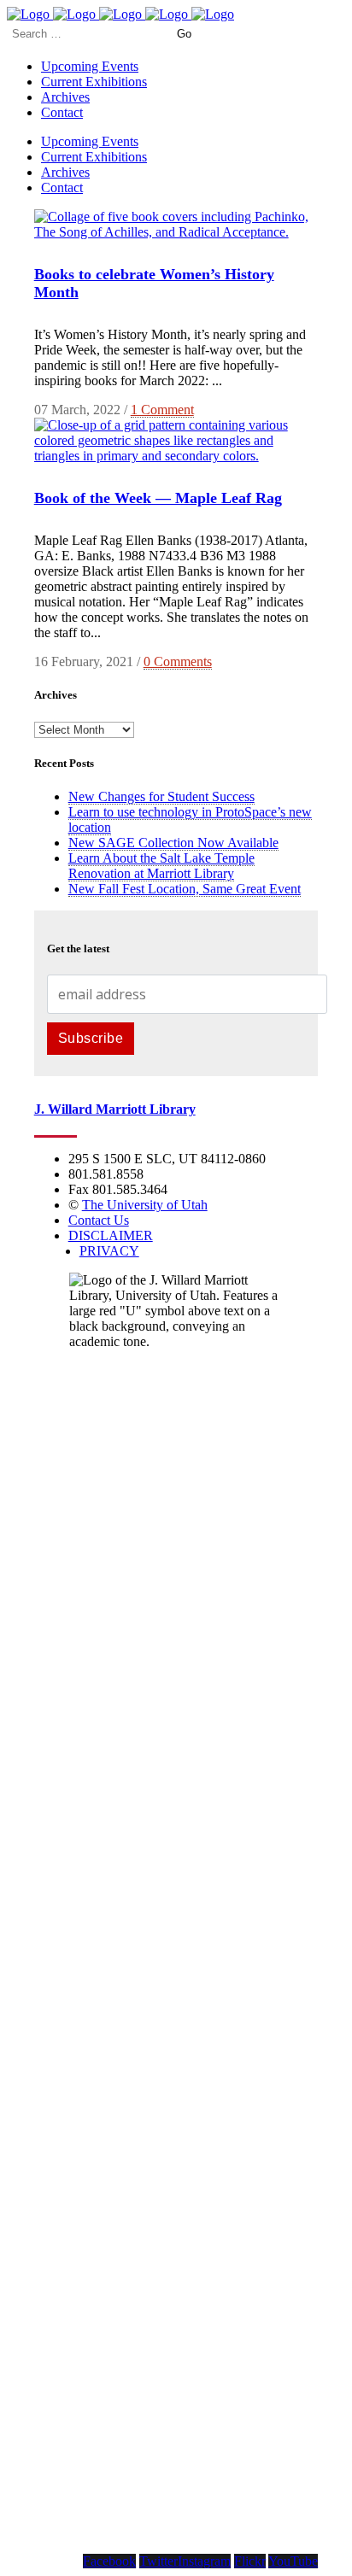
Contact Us (99, 1220)
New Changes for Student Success (161, 796)
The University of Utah (145, 1205)
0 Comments (178, 662)
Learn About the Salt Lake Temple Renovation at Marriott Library (161, 866)
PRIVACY (109, 1251)
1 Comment (162, 410)
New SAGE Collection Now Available (173, 843)
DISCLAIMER (111, 1235)
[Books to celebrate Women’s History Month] (176, 232)
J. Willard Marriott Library (115, 1109)
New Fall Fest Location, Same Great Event (185, 889)
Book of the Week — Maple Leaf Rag (158, 498)
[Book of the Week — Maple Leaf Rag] (176, 456)
